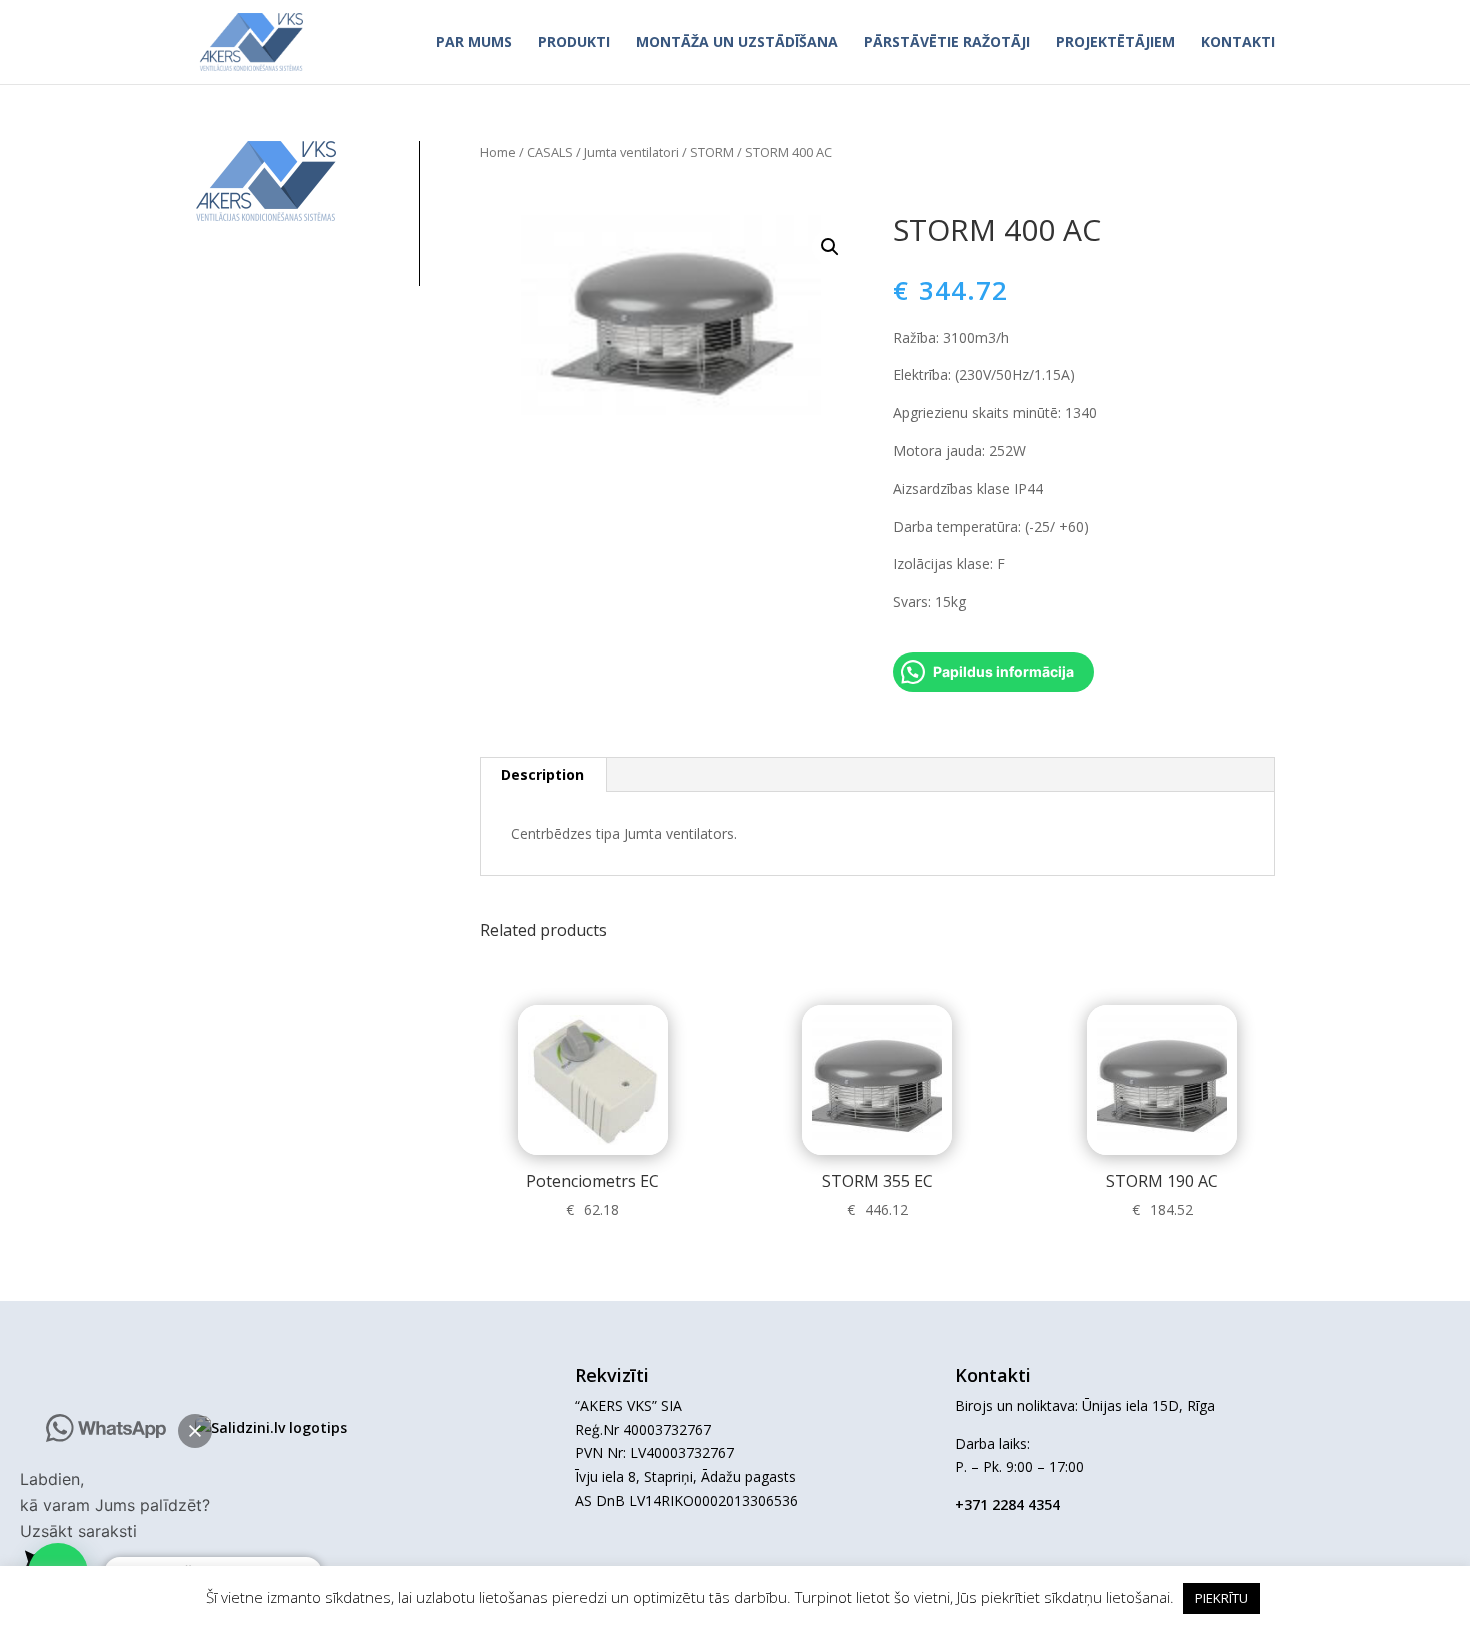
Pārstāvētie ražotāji (947, 43)
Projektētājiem (1115, 43)
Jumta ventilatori (631, 152)
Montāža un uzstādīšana (737, 43)
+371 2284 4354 (1007, 1504)
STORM (712, 152)
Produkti (574, 43)
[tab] (543, 775)
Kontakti (1238, 43)
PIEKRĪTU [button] (1221, 1598)
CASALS (550, 152)
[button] (195, 1431)
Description (542, 774)
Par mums (474, 43)
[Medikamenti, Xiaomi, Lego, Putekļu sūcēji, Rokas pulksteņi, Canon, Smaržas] (271, 1427)
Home (498, 152)
